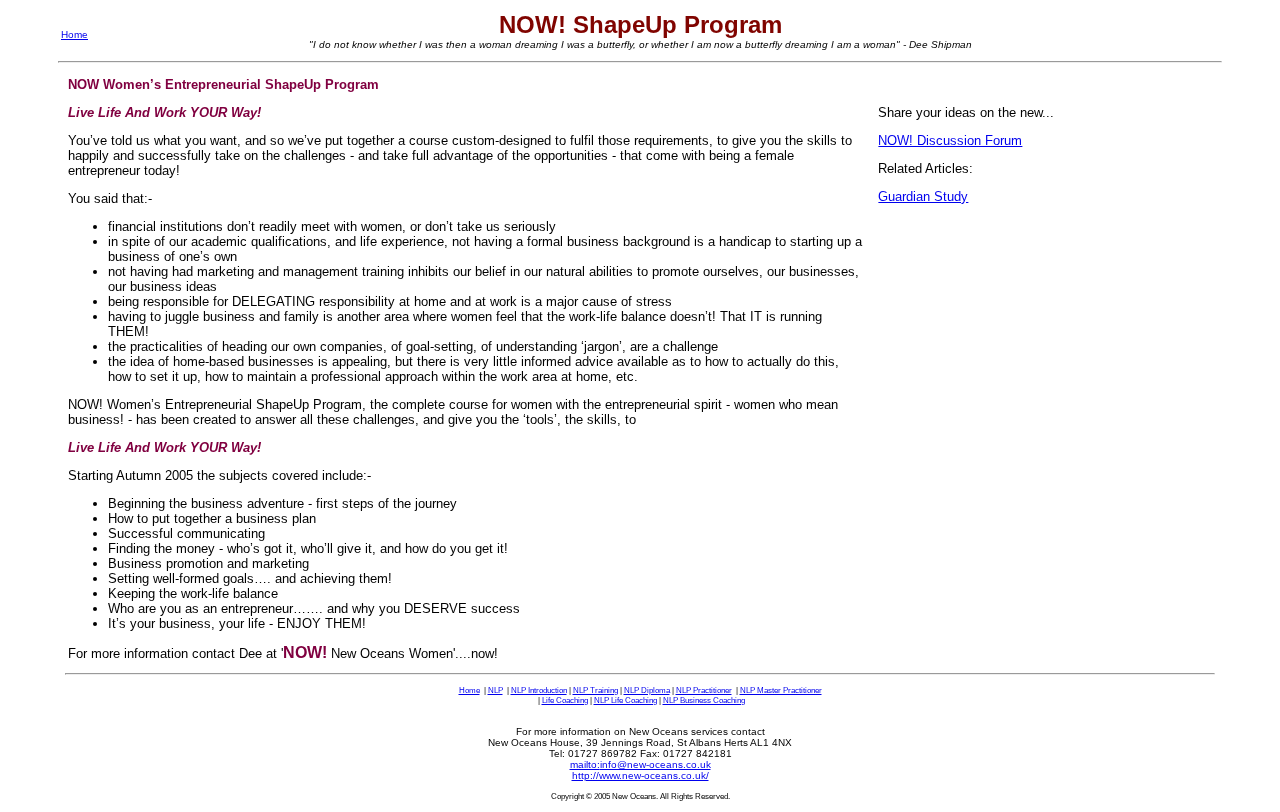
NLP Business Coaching (704, 700)
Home (74, 34)
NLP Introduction (539, 690)
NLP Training (595, 690)
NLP (495, 690)
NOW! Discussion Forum (950, 140)
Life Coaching (565, 700)
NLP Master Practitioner (781, 690)
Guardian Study (923, 196)
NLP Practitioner (704, 690)
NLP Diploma (647, 690)
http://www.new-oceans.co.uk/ (640, 775)
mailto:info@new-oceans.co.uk (640, 764)
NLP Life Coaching (625, 700)
